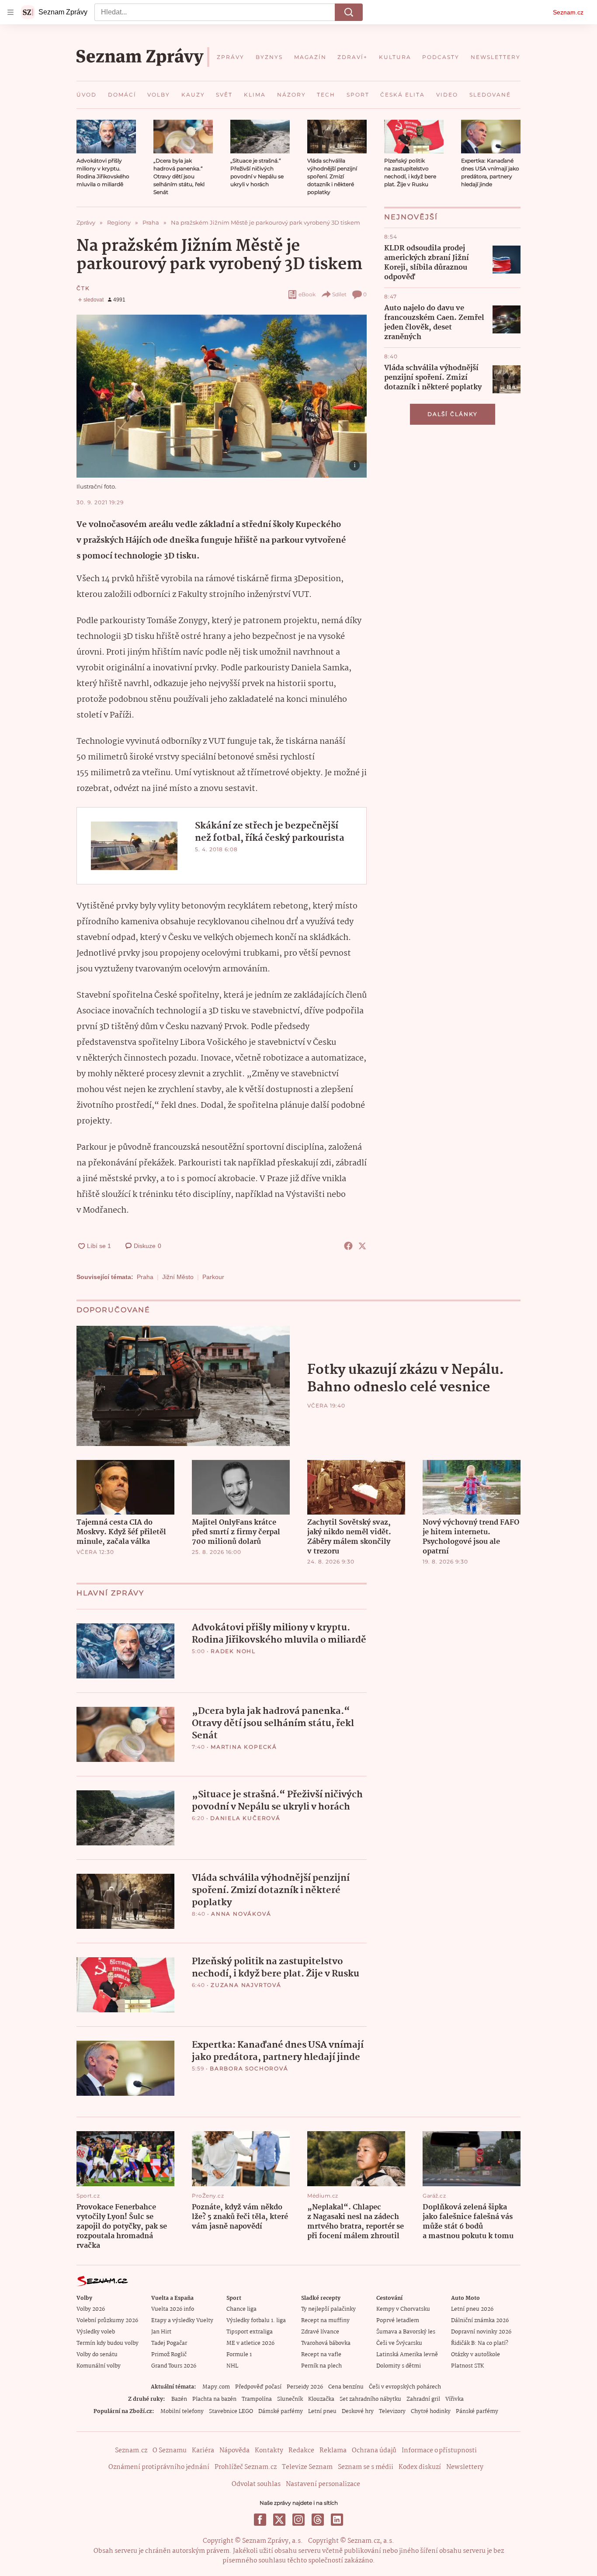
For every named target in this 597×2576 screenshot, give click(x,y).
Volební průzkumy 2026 (107, 2321)
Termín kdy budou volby (108, 2343)
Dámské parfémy (281, 2411)
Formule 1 (239, 2355)
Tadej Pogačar (169, 2343)
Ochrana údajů (374, 2451)
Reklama (333, 2451)
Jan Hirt (161, 2332)
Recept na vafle (321, 2355)
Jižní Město (178, 1277)
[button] (106, 137)
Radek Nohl (233, 1651)
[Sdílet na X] (362, 1246)
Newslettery (465, 2467)
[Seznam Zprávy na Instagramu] (298, 2520)
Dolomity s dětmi (399, 2366)
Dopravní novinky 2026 (481, 2332)
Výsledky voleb (96, 2332)
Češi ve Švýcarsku (399, 2343)
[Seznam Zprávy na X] (279, 2520)
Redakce (301, 2451)
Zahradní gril (423, 2399)
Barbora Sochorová (249, 2068)
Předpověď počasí (258, 2387)
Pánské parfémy (477, 2411)
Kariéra (203, 2451)
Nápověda (234, 2451)
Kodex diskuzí (420, 2467)
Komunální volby (99, 2366)
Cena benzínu (346, 2387)
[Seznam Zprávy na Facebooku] (260, 2520)
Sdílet (339, 294)
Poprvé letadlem (398, 2321)
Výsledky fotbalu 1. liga (256, 2321)
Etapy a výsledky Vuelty (182, 2321)
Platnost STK (467, 2366)
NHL (232, 2366)
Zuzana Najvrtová (246, 1985)
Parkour (213, 1277)
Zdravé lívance (320, 2332)
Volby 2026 (91, 2309)
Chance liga (241, 2309)
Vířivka (455, 2399)
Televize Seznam (307, 2467)
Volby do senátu (97, 2355)
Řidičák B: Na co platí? (480, 2343)
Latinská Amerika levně (407, 2355)
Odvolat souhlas (256, 2484)
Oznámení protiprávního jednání (159, 2467)
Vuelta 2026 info (173, 2309)
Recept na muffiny (325, 2321)
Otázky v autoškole (476, 2355)
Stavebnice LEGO (231, 2411)
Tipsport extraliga (250, 2332)
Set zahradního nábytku (370, 2399)
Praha (145, 1277)
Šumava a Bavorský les (406, 2332)
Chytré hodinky (431, 2411)
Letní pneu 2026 (472, 2309)
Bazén (179, 2399)
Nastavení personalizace (323, 2484)
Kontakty (269, 2451)
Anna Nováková (241, 1914)
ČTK (83, 288)
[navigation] (10, 12)
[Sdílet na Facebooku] (348, 1246)
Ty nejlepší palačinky (328, 2309)
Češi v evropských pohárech (405, 2387)
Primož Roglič (169, 2355)
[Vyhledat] (349, 12)
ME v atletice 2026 (250, 2343)
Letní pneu (322, 2411)
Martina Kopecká (244, 1747)
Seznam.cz (568, 12)
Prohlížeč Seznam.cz (246, 2467)
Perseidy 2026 (305, 2387)
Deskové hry (358, 2411)
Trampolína (257, 2399)
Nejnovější (411, 217)
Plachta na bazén (214, 2399)
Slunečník (290, 2399)
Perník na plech (321, 2366)
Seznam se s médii (366, 2467)
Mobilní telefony (182, 2411)
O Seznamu (170, 2451)
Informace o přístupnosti (439, 2451)
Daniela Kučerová (245, 1818)
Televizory (392, 2411)
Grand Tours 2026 (174, 2366)
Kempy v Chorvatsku (403, 2309)
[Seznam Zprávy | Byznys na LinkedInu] (337, 2520)
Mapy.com (216, 2387)
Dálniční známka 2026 (480, 2321)
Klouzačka (321, 2399)
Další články (453, 414)
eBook (307, 294)
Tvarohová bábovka (326, 2343)
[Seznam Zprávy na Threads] (318, 2520)
